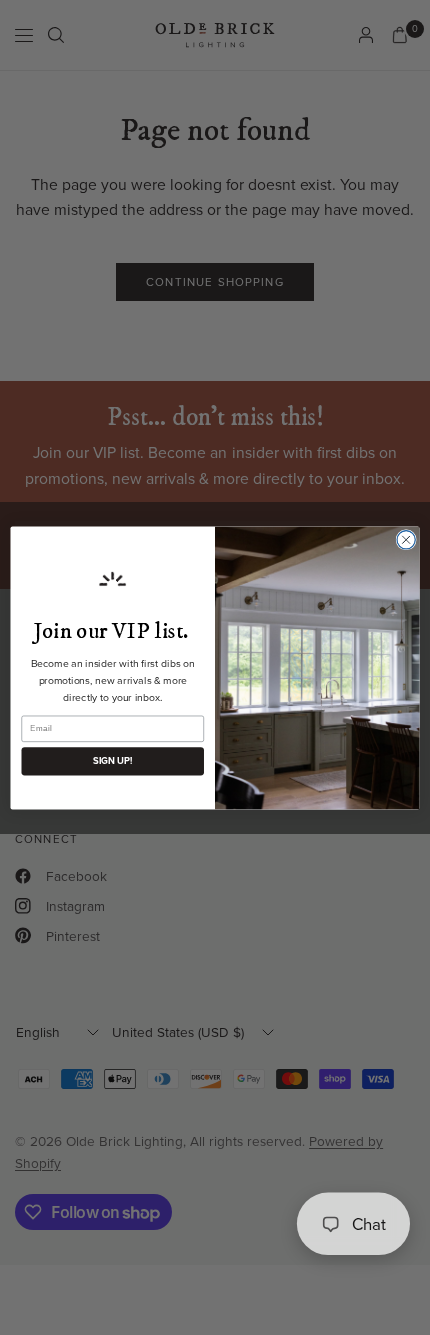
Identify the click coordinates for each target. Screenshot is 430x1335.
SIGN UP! (113, 761)
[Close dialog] (406, 539)
